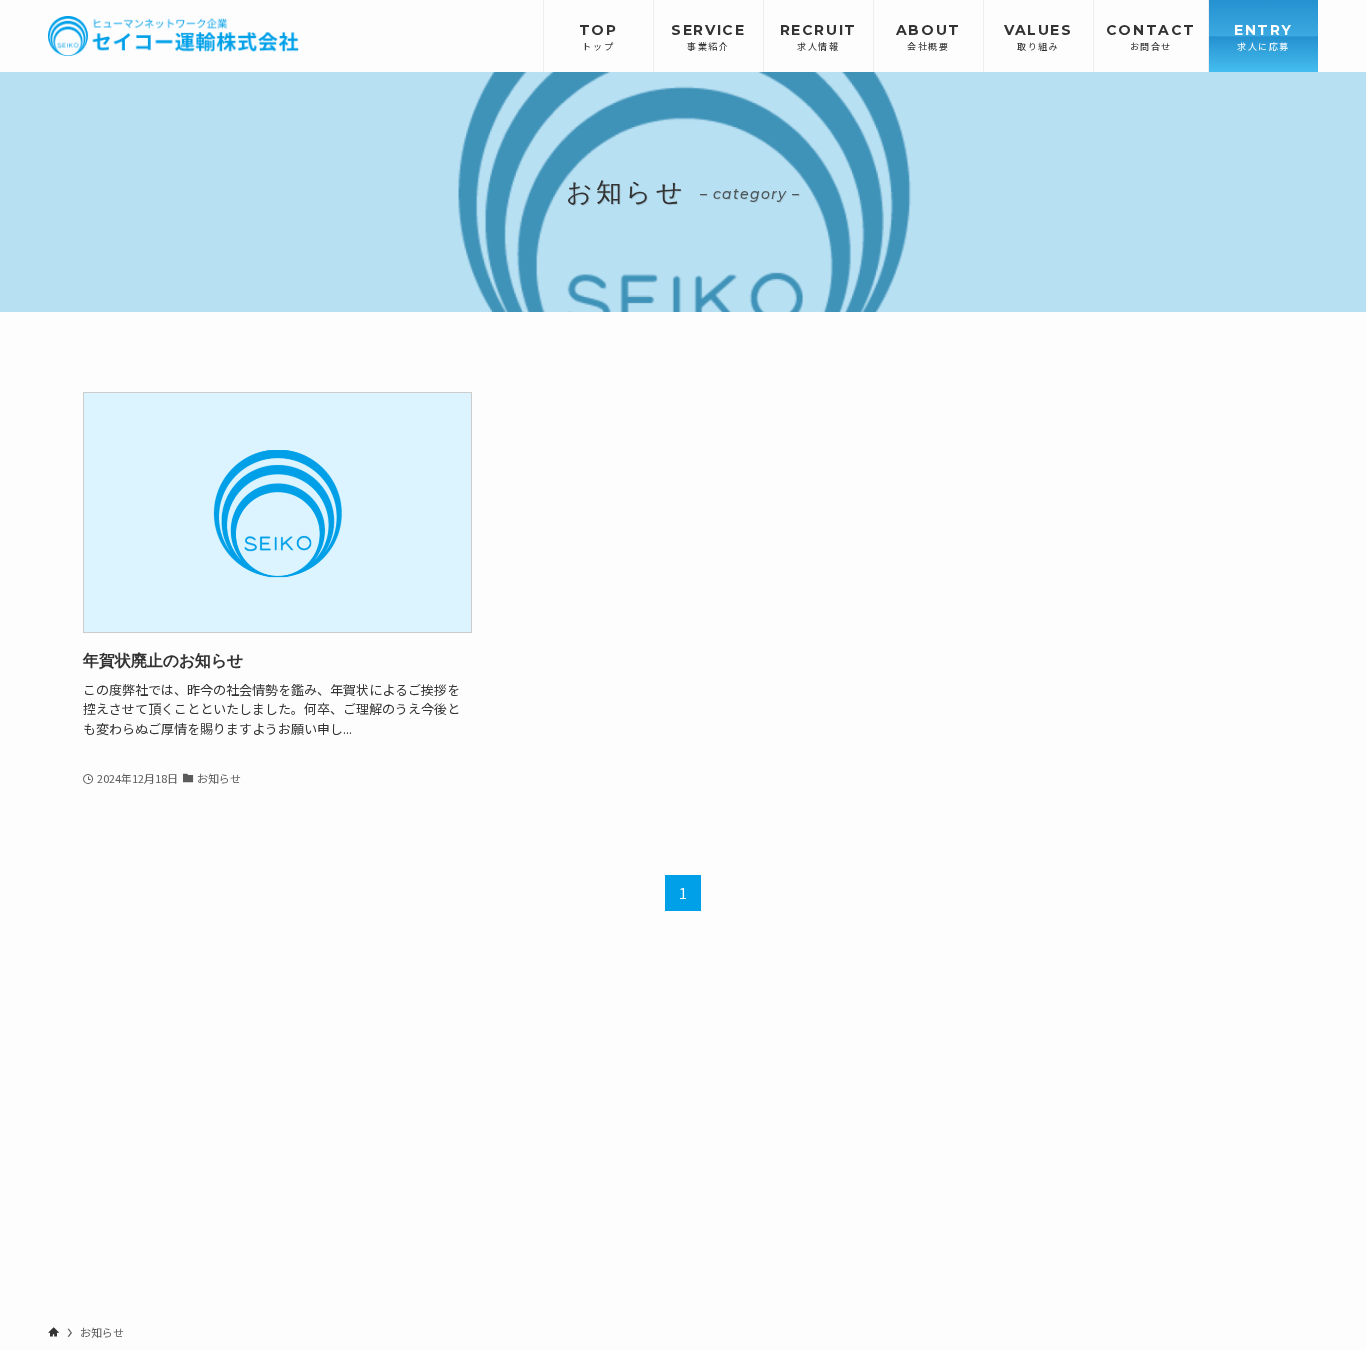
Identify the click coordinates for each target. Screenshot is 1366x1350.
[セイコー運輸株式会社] (173, 36)
